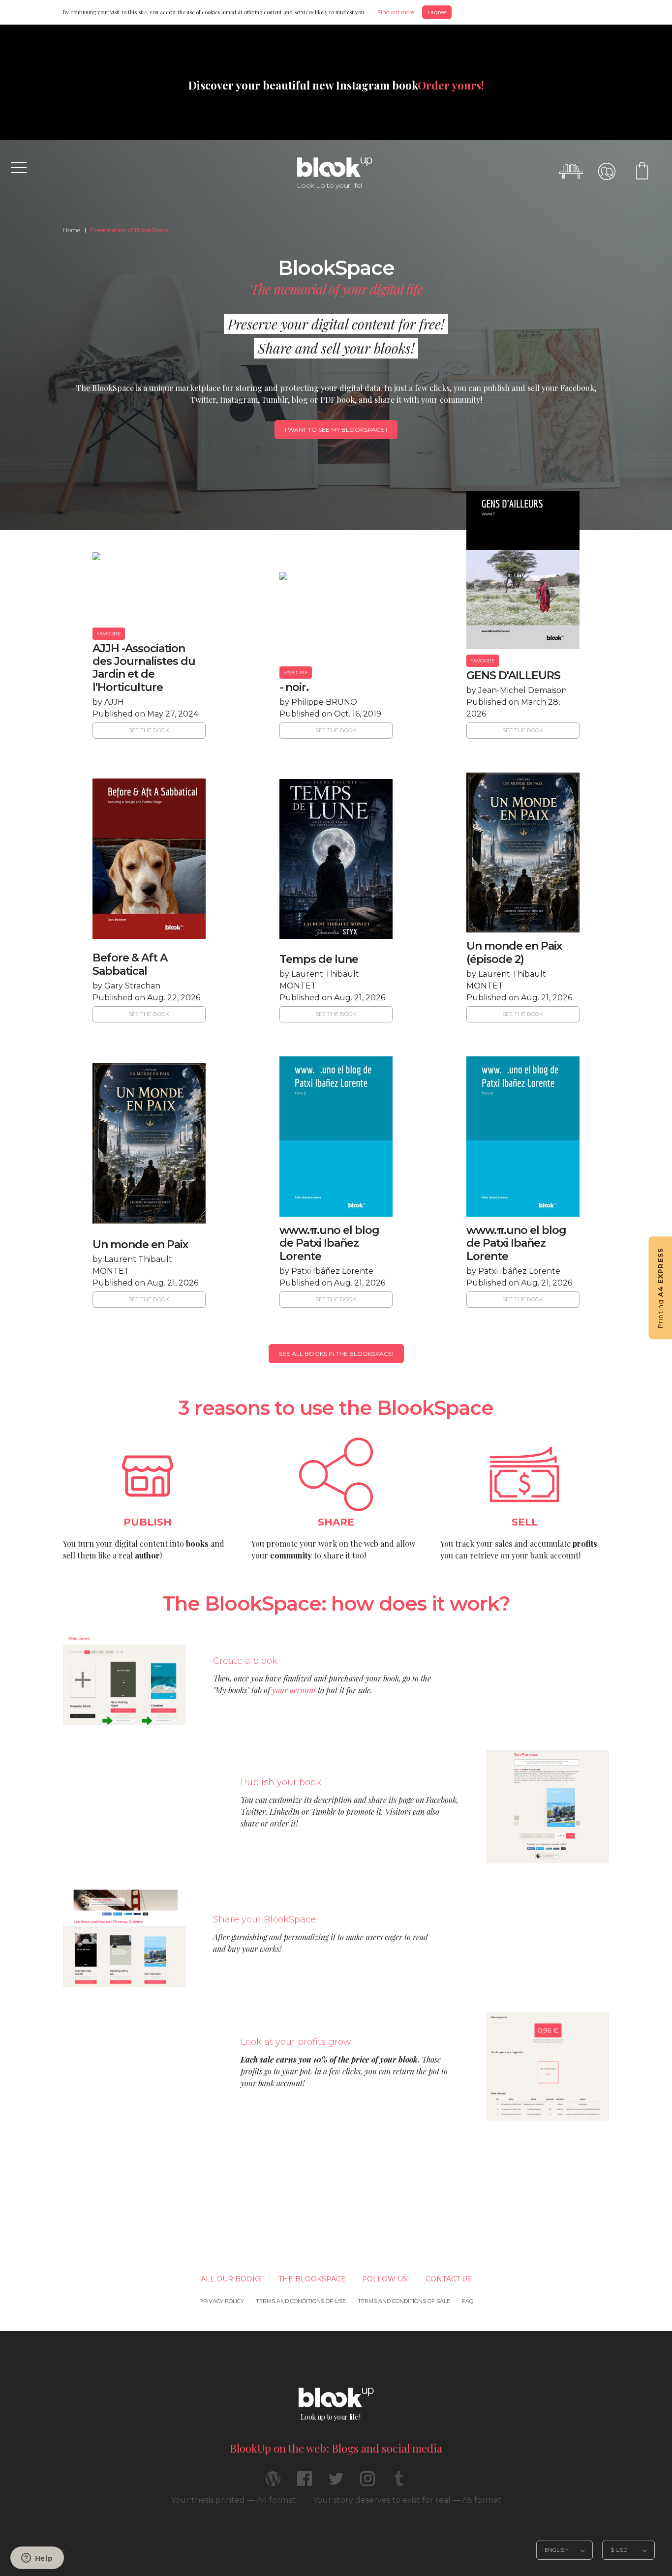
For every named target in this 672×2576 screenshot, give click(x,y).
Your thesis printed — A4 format (233, 2500)
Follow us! (386, 2279)
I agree (437, 12)
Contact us (449, 2279)
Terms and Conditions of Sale (404, 2301)
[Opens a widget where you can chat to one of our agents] (37, 2559)
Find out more (396, 12)
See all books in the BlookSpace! (336, 1354)
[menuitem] (72, 230)
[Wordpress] (273, 2483)
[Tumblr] (399, 2483)
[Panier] (642, 172)
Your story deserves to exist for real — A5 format (407, 2500)
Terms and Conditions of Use (301, 2301)
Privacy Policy (222, 2301)
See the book (149, 730)
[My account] (607, 172)
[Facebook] (305, 2483)
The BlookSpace (312, 2279)
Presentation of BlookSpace (129, 230)
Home (72, 230)
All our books (231, 2279)
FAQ (468, 2301)
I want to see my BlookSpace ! (336, 430)
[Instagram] (367, 2483)
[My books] (571, 172)
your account (294, 1690)
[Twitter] (336, 2483)
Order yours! (451, 85)
